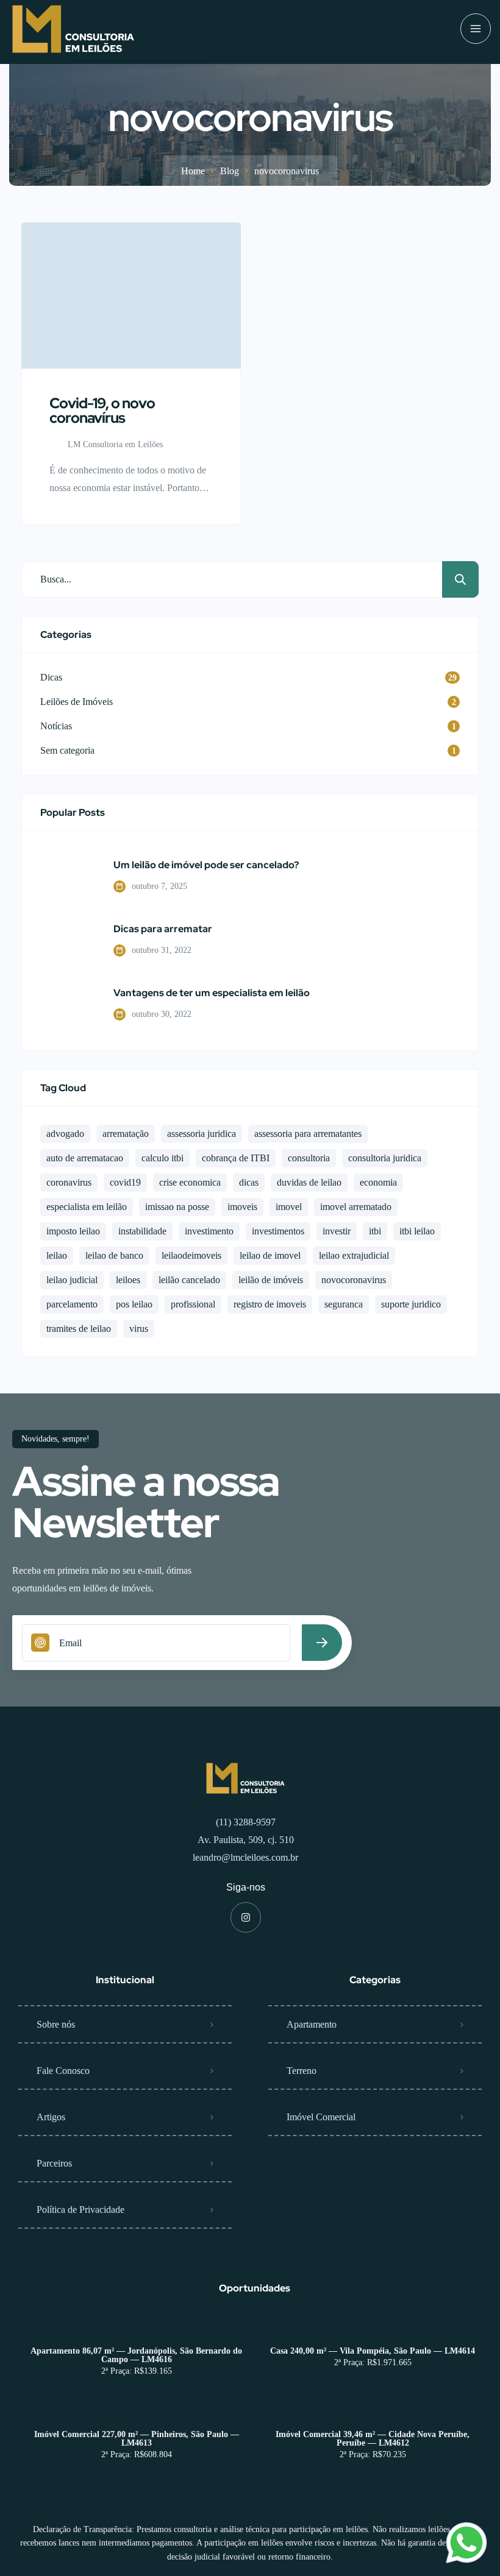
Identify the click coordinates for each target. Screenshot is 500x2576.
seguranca (344, 1304)
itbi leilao (417, 1231)
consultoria (309, 1158)
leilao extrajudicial (354, 1255)
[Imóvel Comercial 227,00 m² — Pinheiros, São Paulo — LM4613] (136, 2411)
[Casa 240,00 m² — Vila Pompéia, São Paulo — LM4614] (373, 2327)
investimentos (278, 1231)
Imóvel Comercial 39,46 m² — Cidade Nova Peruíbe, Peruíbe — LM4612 (373, 2439)
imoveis (242, 1207)
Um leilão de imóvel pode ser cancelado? (206, 865)
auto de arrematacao (85, 1158)
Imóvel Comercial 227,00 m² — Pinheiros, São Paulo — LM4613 (137, 2439)
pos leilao (134, 1304)
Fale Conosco (63, 2071)
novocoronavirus (354, 1280)
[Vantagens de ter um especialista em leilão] (68, 1005)
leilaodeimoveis (191, 1255)
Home (193, 171)
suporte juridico (411, 1304)
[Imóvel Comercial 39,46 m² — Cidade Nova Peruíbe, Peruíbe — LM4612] (373, 2411)
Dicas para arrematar (163, 929)
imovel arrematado (356, 1207)
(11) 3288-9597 (246, 1822)
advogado (65, 1134)
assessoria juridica (202, 1134)
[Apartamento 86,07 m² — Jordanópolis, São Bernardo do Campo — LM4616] (136, 2327)
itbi (375, 1231)
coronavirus (69, 1182)
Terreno (302, 2071)
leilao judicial (72, 1280)
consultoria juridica (385, 1158)
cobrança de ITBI (236, 1158)
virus (139, 1329)
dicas (249, 1182)
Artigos (51, 2117)
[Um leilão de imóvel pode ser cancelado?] (68, 877)
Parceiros (54, 2163)
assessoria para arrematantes (308, 1134)
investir (337, 1231)
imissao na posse (177, 1207)
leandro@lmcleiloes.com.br (245, 1857)
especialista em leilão (87, 1207)
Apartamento (312, 2024)
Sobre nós (56, 2024)
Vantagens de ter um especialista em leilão (212, 993)
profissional (193, 1304)
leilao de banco (114, 1255)
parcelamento (72, 1304)
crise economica (190, 1182)
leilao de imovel (270, 1255)
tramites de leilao (79, 1329)
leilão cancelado (189, 1280)
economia (378, 1182)
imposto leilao (73, 1231)
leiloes (128, 1280)
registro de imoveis (270, 1304)
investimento (209, 1231)
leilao (57, 1255)
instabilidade (142, 1231)
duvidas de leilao (309, 1182)
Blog (230, 171)
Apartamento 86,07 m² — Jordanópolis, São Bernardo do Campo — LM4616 (136, 2355)
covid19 (125, 1182)
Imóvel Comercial (321, 2117)
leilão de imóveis (271, 1280)
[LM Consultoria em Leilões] (73, 29)
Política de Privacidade (80, 2210)
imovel (289, 1207)
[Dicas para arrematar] (68, 941)
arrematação (126, 1134)
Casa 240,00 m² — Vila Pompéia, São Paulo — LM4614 (373, 2351)
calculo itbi (162, 1158)
